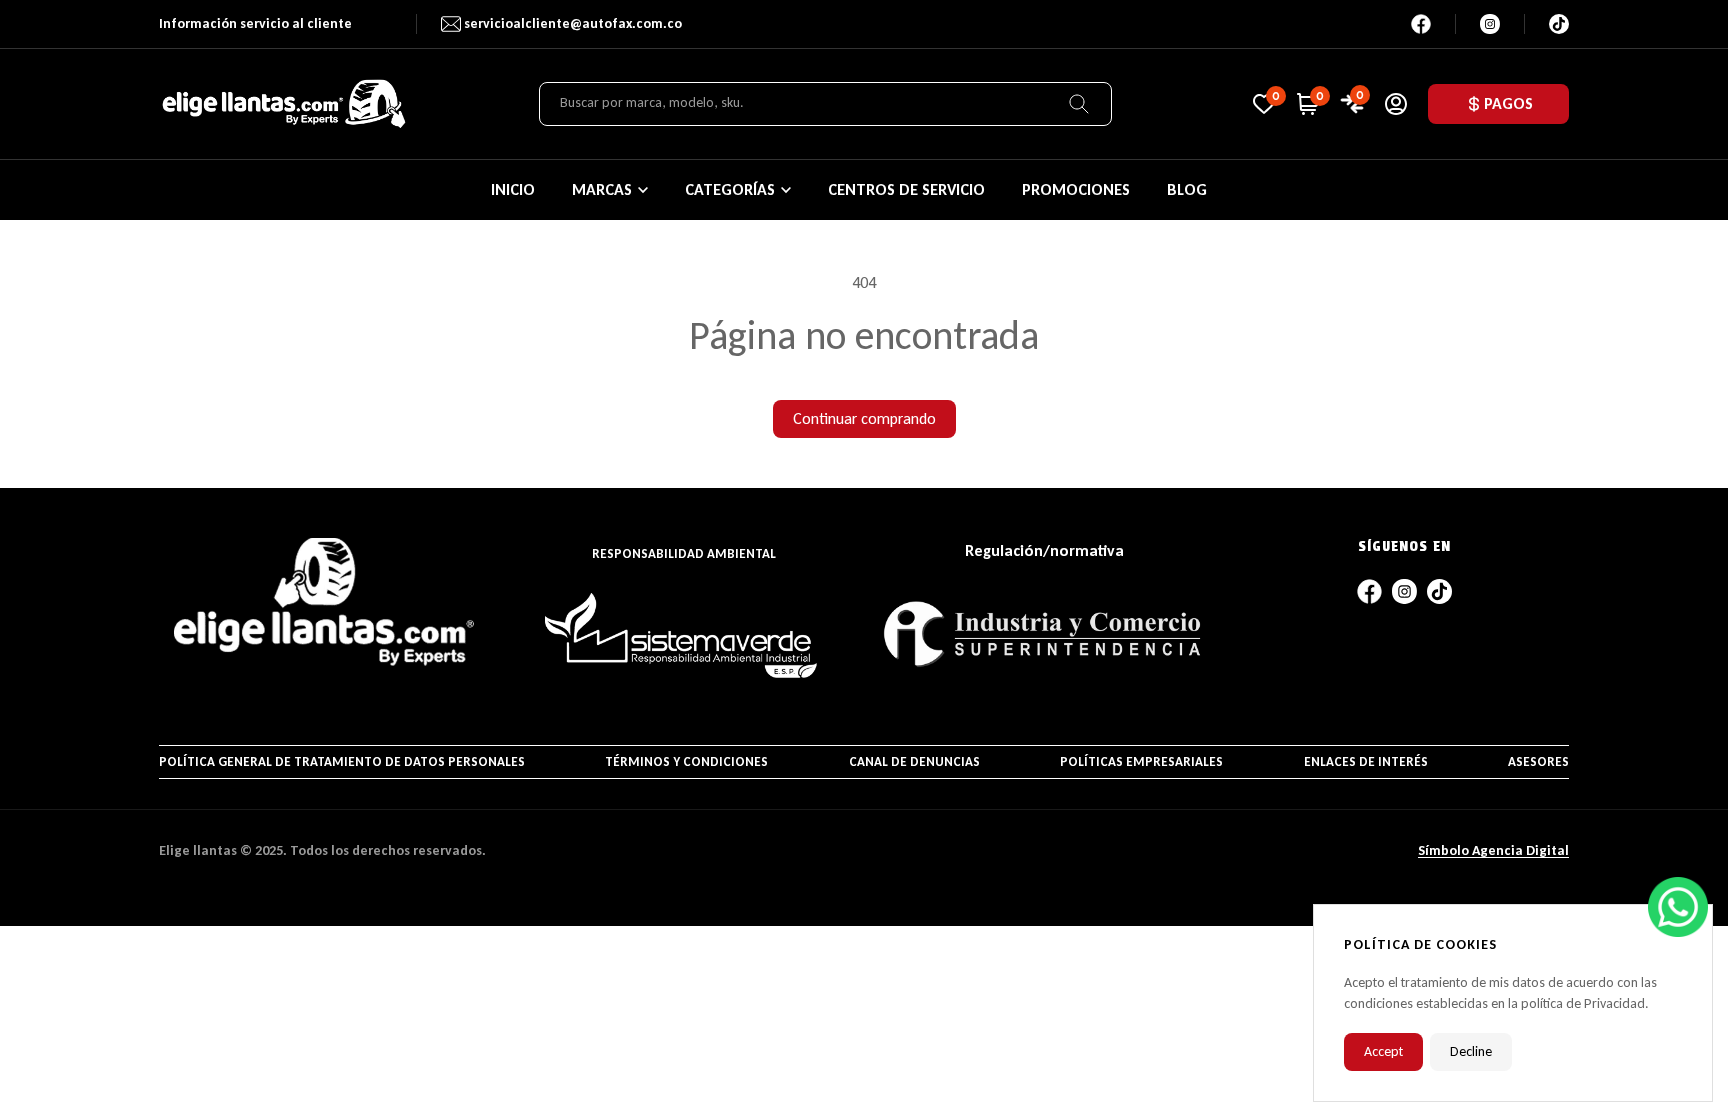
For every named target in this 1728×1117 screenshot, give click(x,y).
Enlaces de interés (1366, 761)
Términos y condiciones (686, 761)
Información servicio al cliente (255, 23)
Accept (1383, 1051)
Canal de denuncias (914, 761)
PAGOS (1508, 103)
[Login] (1396, 104)
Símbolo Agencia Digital (1493, 850)
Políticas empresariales (1141, 761)
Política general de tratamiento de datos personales (342, 761)
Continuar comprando (864, 418)
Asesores (1538, 761)
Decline (1471, 1051)
